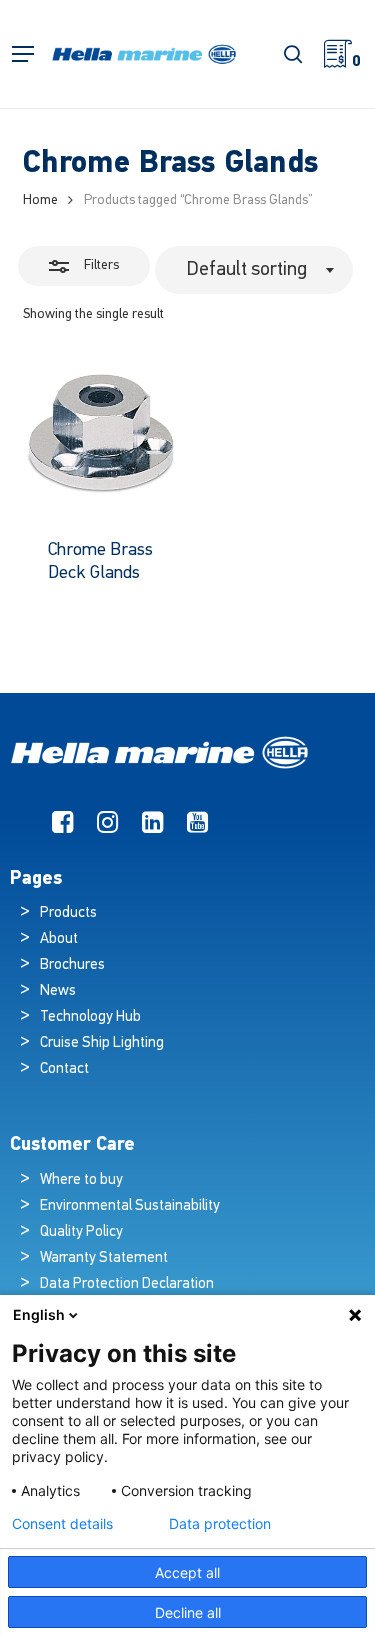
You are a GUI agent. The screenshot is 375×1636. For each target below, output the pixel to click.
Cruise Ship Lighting (102, 1043)
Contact (64, 1069)
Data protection (220, 1524)
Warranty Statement (104, 1258)
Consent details (62, 1524)
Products (68, 913)
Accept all (187, 1572)
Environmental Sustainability (130, 1206)
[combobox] (254, 270)
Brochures (72, 965)
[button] (23, 54)
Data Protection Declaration (127, 1284)
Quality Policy (81, 1232)
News (58, 991)
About (59, 939)
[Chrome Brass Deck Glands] (101, 436)
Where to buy (81, 1180)
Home (40, 200)
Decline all (188, 1612)
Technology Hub (90, 1017)
